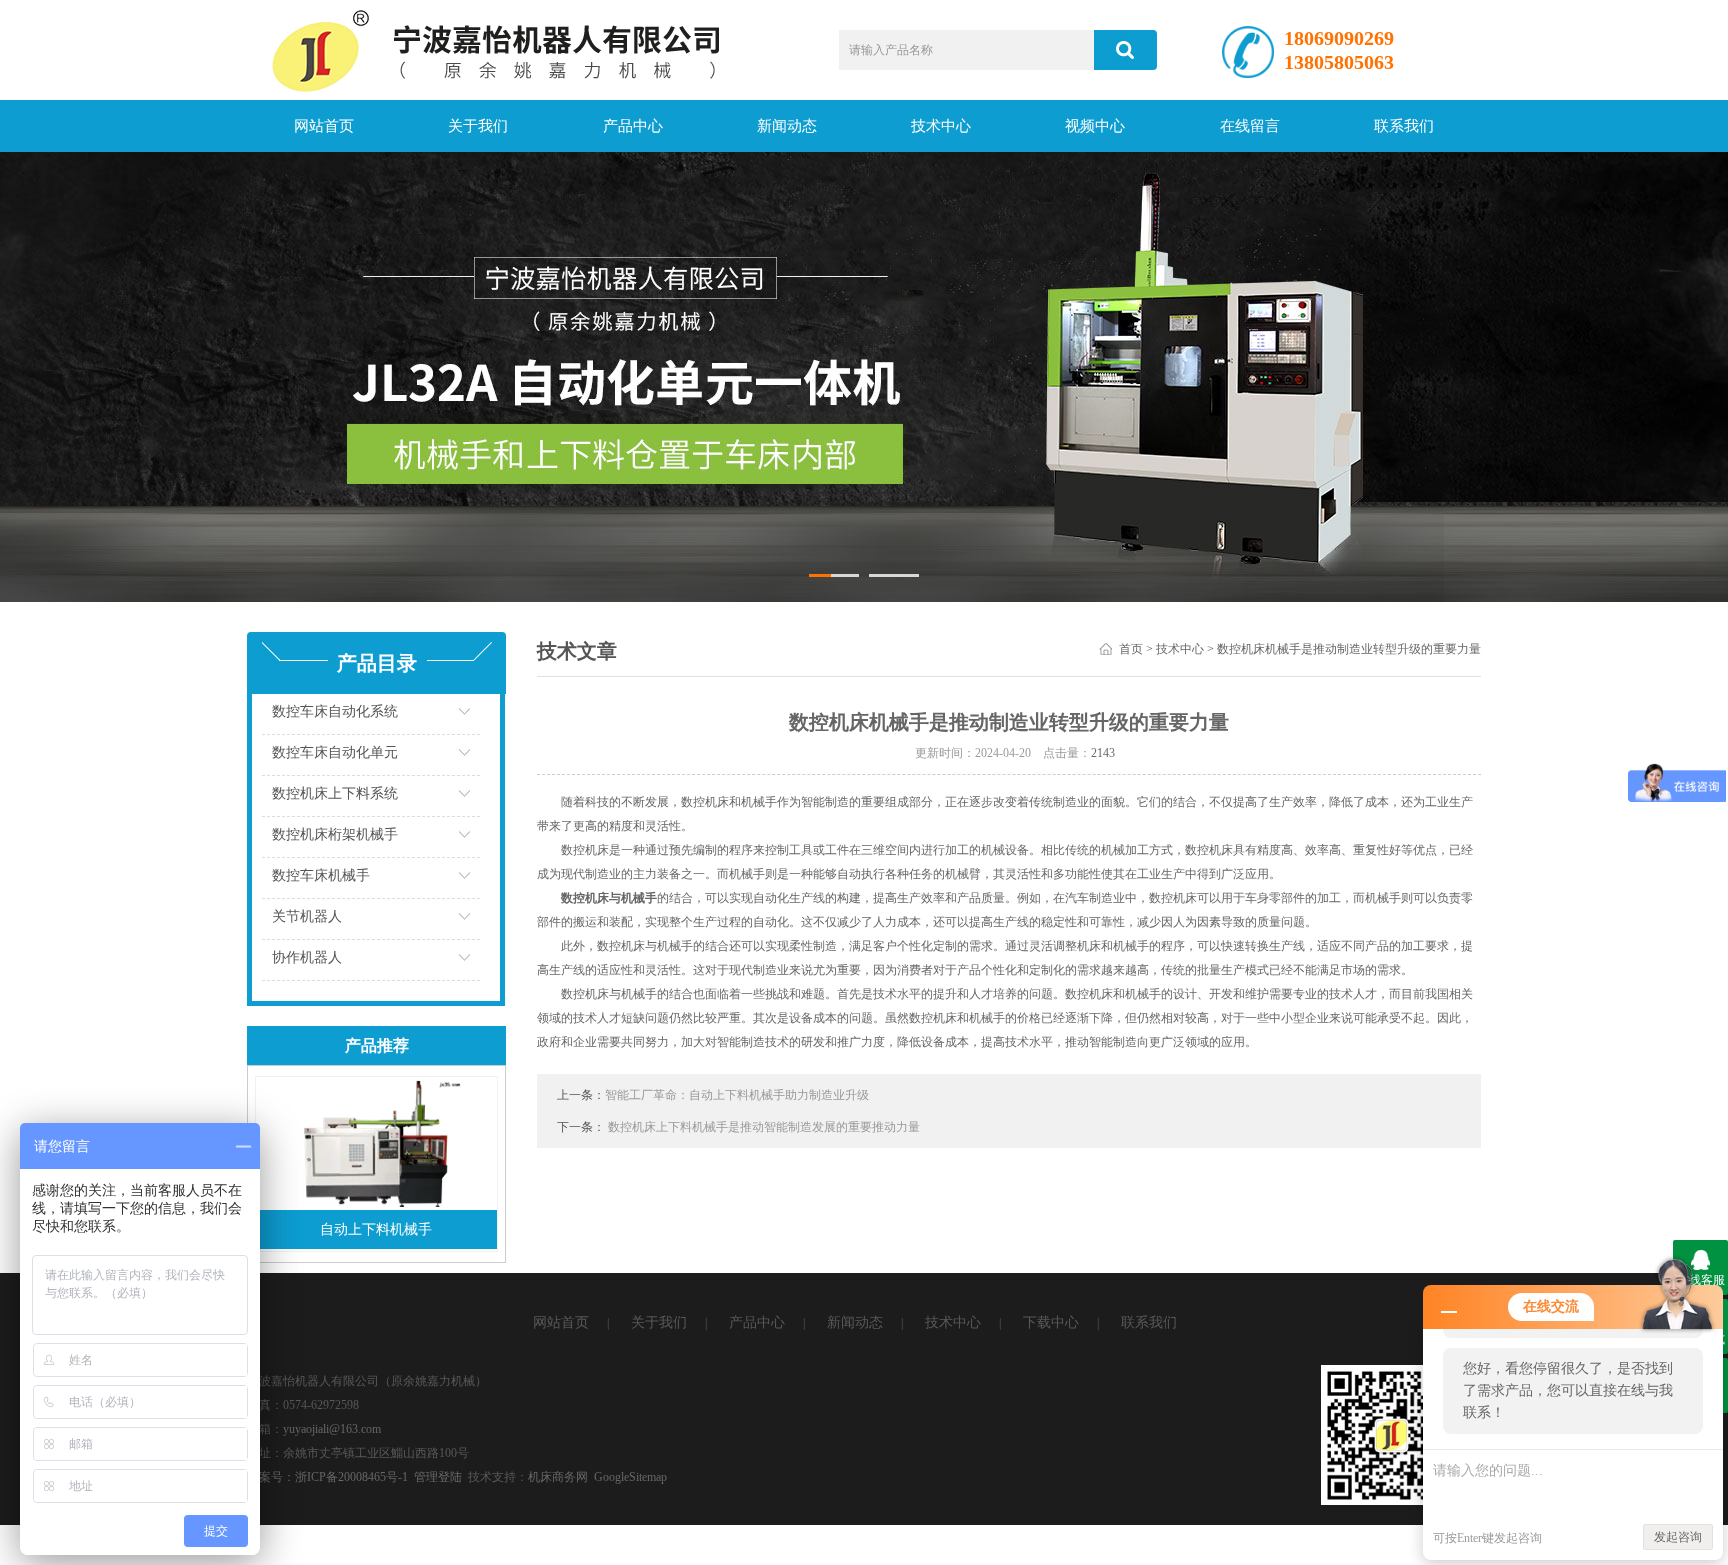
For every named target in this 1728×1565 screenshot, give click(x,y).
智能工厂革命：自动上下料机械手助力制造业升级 (737, 1095)
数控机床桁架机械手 (335, 834)
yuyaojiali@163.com (332, 1429)
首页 (1131, 649)
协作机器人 (307, 957)
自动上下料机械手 (376, 1229)
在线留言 (1250, 126)
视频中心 (1095, 126)
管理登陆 (438, 1477)
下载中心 (1051, 1322)
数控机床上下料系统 (335, 793)
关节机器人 (307, 916)
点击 (480, 716)
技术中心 (941, 126)
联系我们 (1404, 126)
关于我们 (478, 126)
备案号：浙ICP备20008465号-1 (327, 1477)
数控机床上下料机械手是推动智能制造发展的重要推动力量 (764, 1127)
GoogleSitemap (630, 1477)
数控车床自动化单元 (335, 752)
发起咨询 (1678, 1537)
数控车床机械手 (321, 875)
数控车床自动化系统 (335, 711)
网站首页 (324, 126)
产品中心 (633, 126)
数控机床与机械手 (609, 898)
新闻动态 (787, 126)
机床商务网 (558, 1477)
